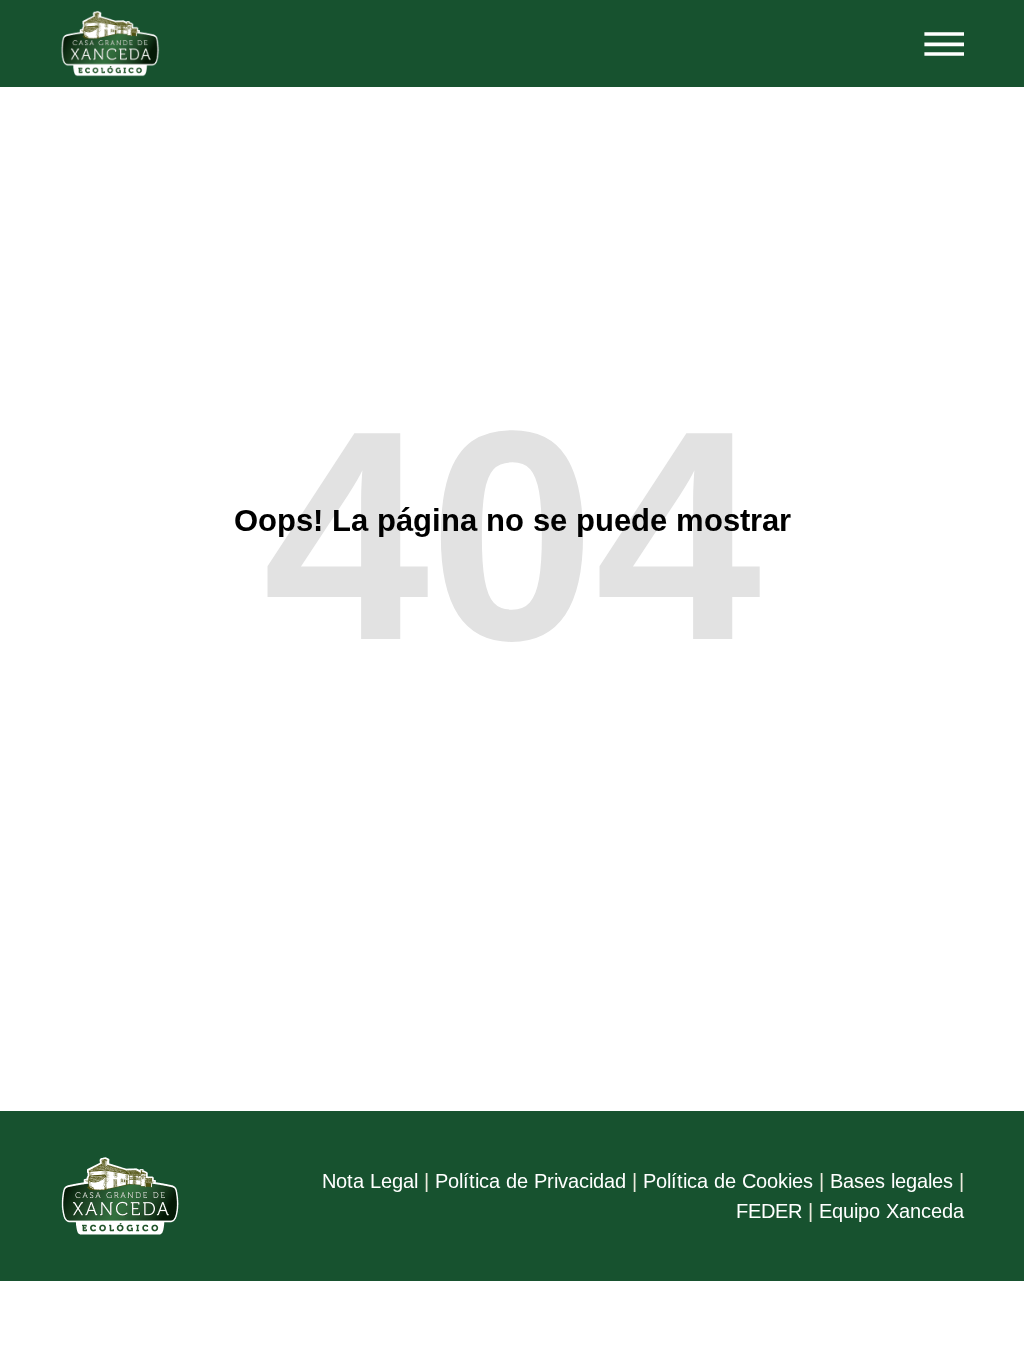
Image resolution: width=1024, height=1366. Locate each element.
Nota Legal (370, 1181)
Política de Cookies (728, 1181)
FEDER (769, 1211)
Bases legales (891, 1181)
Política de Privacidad (530, 1181)
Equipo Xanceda (891, 1211)
